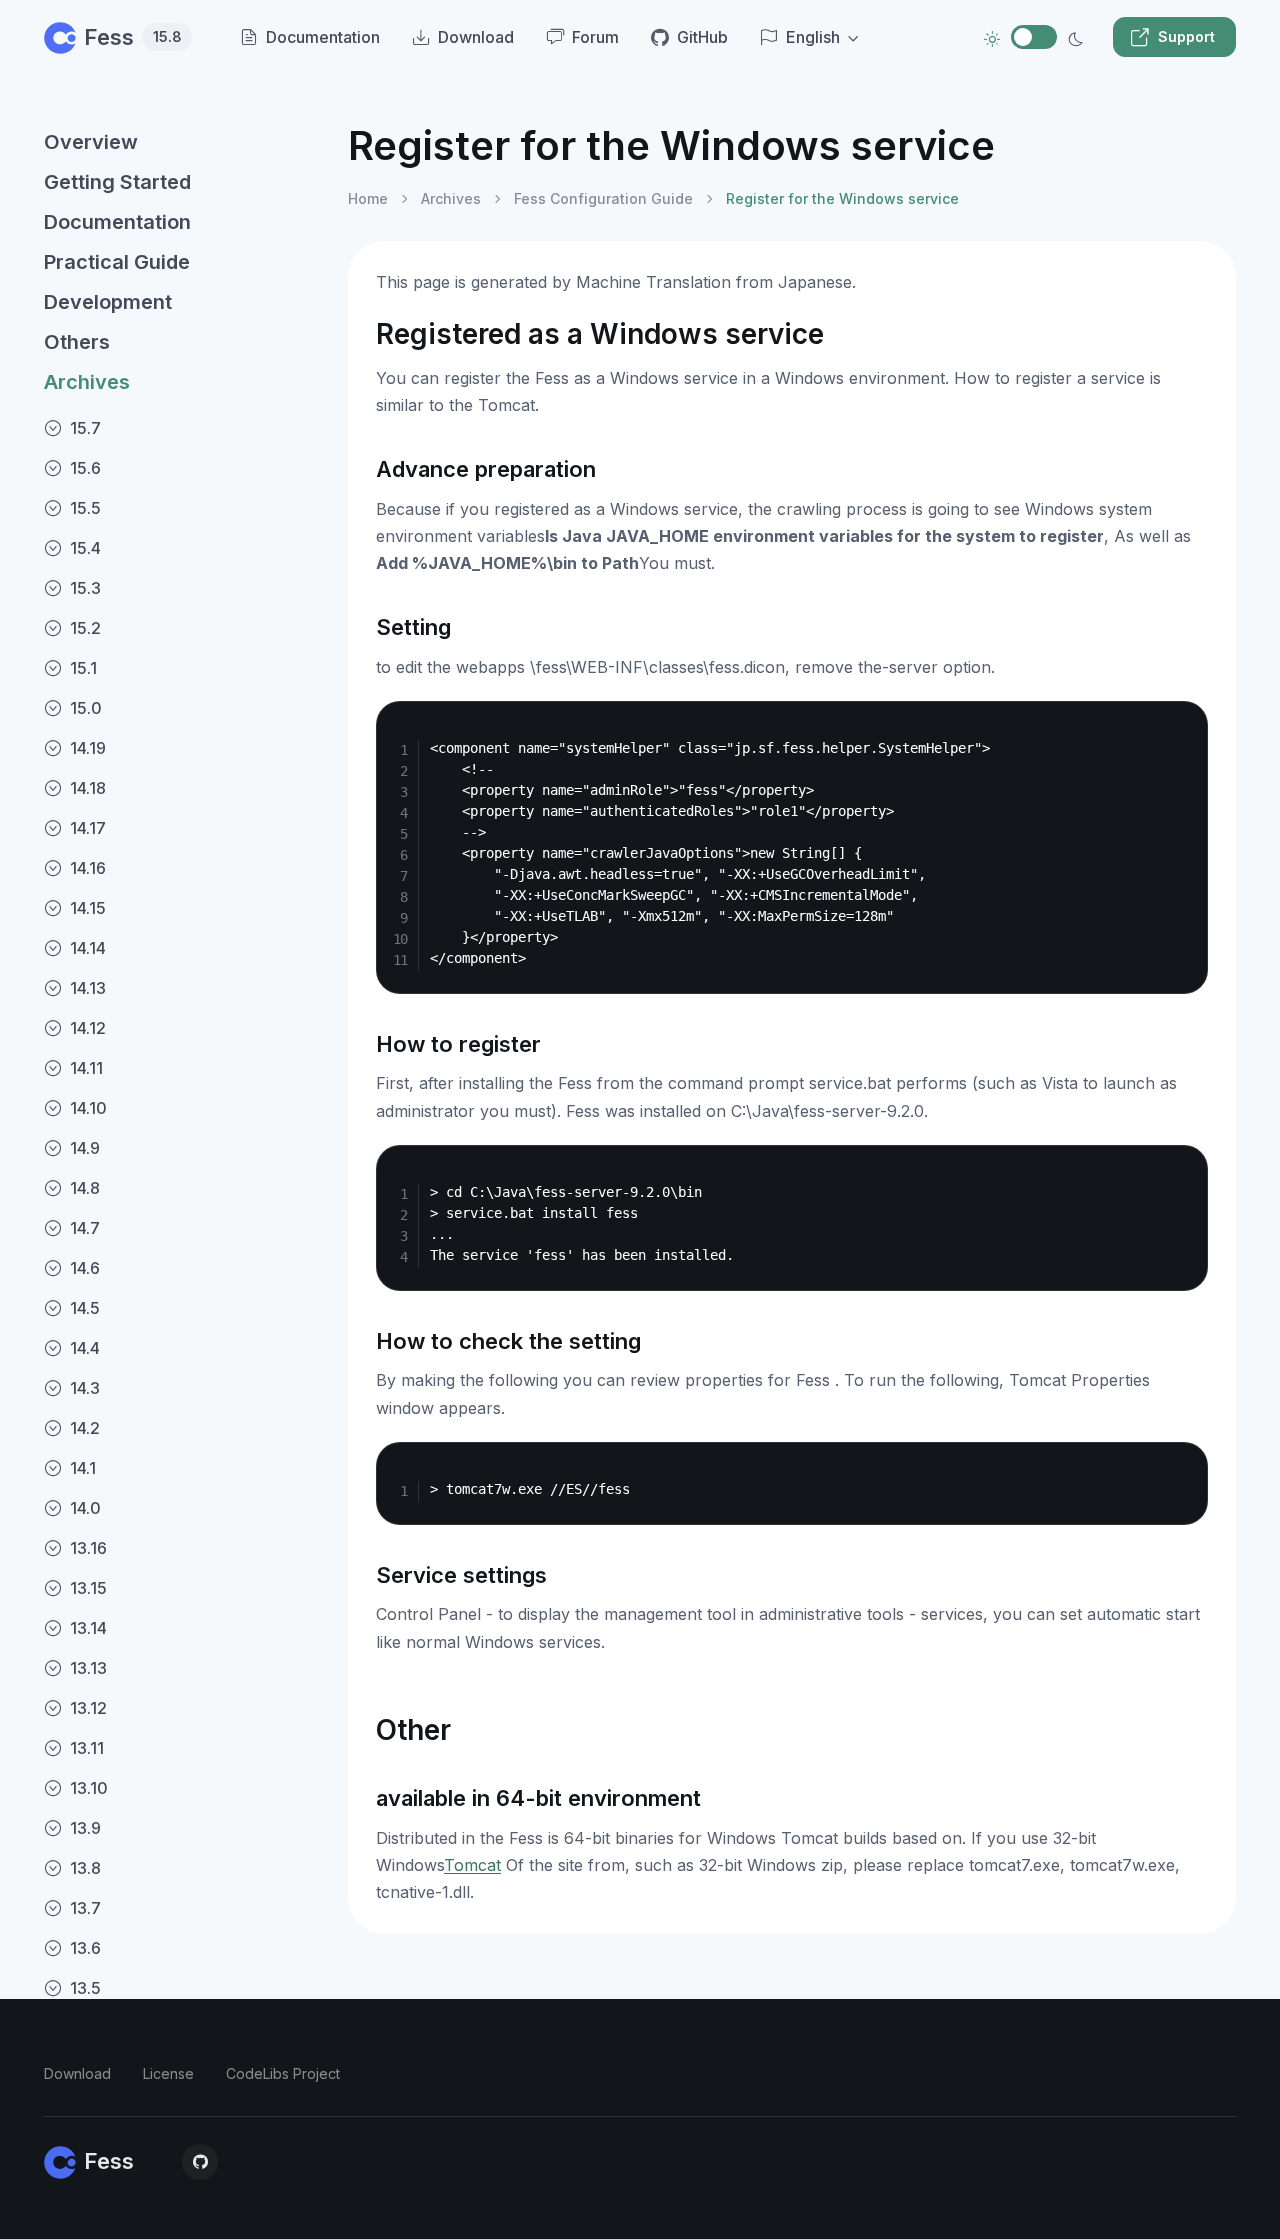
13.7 (85, 1908)
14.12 (88, 1028)
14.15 (88, 908)
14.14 (88, 948)
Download (77, 2073)
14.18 (88, 788)
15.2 (85, 628)
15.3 (85, 588)
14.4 (85, 1348)
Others (77, 342)
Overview (91, 142)
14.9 (85, 1148)
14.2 (85, 1428)
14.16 (88, 868)
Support (1186, 36)
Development (108, 302)
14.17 (88, 828)
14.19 (88, 748)
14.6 (85, 1268)
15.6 (85, 468)
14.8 (85, 1188)
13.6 (85, 1948)
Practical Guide (117, 262)
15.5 (85, 508)
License (168, 2073)
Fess (133, 37)
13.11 (87, 1748)
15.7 (85, 428)
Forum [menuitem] (595, 37)
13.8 (85, 1868)
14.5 (85, 1308)
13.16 (88, 1548)
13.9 (85, 1828)
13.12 (88, 1708)
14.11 (86, 1068)
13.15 (88, 1588)
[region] (184, 1163)
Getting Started (117, 182)
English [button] (813, 37)
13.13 (88, 1668)
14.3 (85, 1388)
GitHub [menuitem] (702, 37)
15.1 (83, 668)
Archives (87, 382)
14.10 (88, 1108)
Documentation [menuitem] (323, 37)
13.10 (89, 1788)
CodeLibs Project (283, 2073)
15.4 (85, 548)
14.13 (88, 988)
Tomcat (472, 1865)
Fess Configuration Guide (603, 198)
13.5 (85, 1988)
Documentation (117, 222)
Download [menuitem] (476, 37)
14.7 (85, 1228)
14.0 (85, 1508)
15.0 (86, 708)
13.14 (88, 1628)
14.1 (83, 1468)
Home (368, 198)
